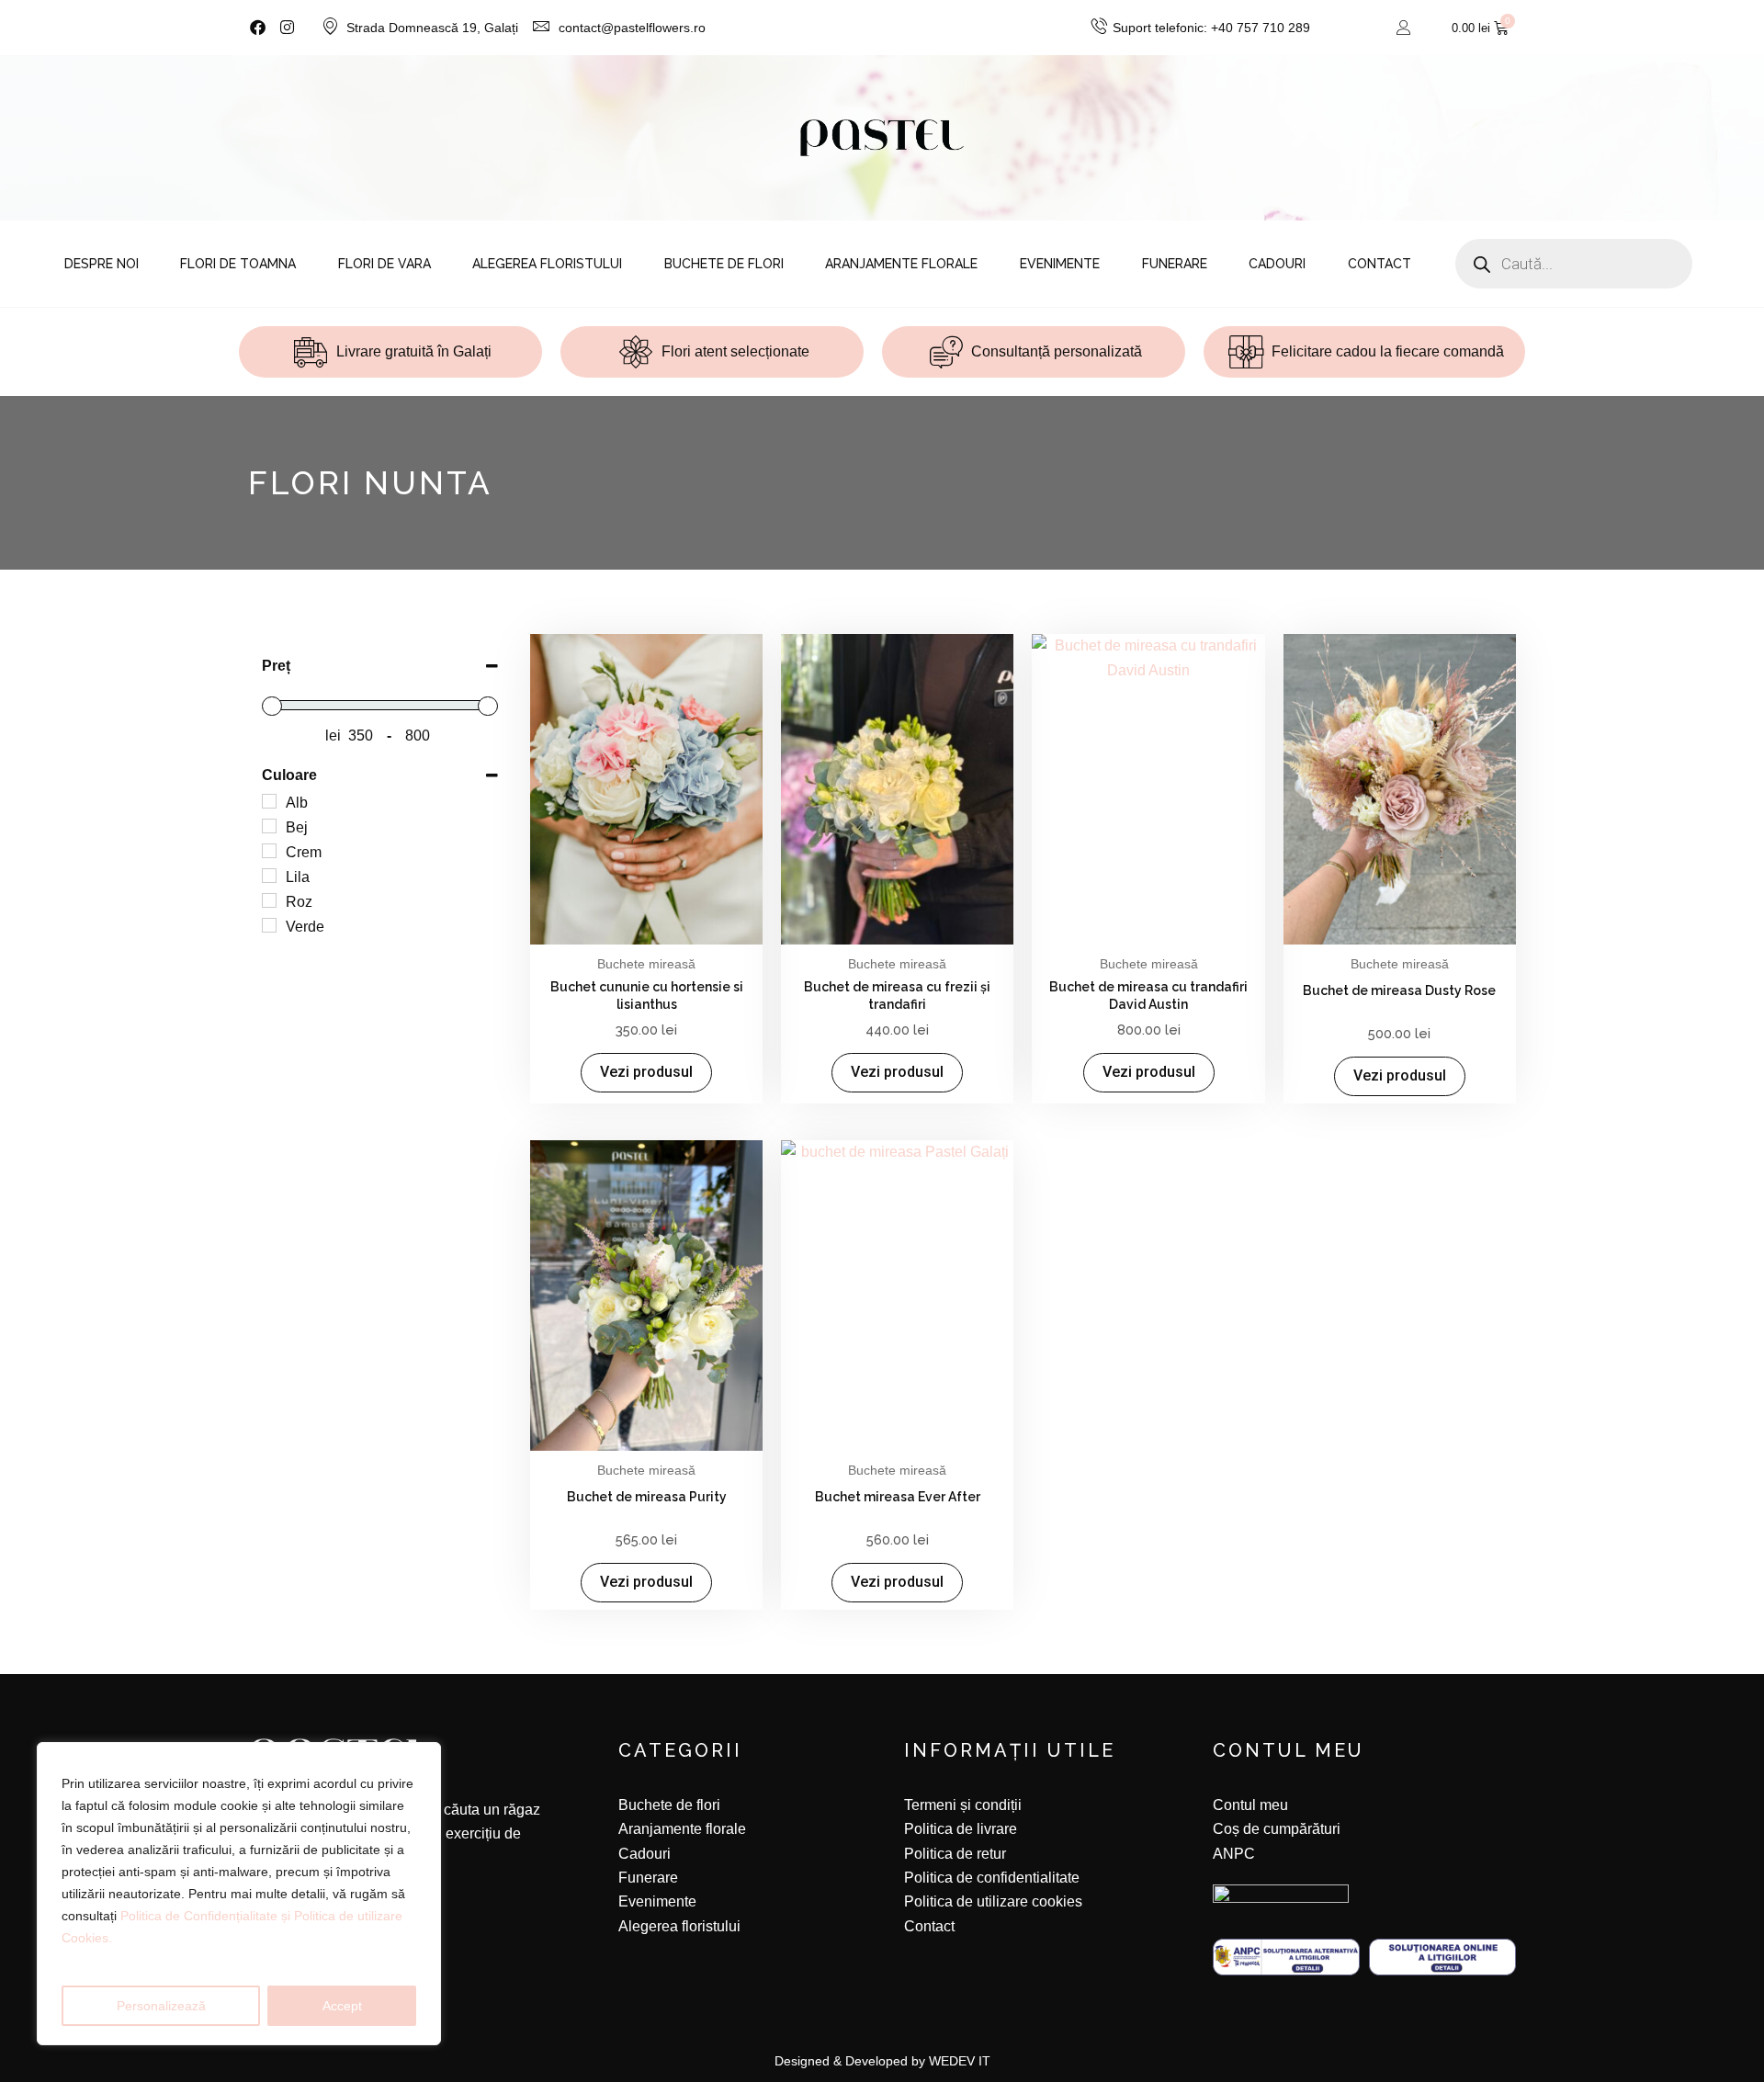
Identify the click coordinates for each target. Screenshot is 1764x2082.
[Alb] (269, 801)
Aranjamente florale (901, 264)
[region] (239, 1894)
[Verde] (269, 925)
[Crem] (269, 851)
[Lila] (269, 876)
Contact (1380, 264)
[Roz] (269, 900)
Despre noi (102, 264)
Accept (342, 2006)
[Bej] (269, 826)
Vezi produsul (646, 1072)
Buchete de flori (724, 264)
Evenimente (1060, 264)
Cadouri (1277, 264)
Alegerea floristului (547, 264)
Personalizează (161, 2006)
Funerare (1175, 264)
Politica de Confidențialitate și (207, 1916)
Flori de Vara (384, 264)
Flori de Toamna (238, 264)
